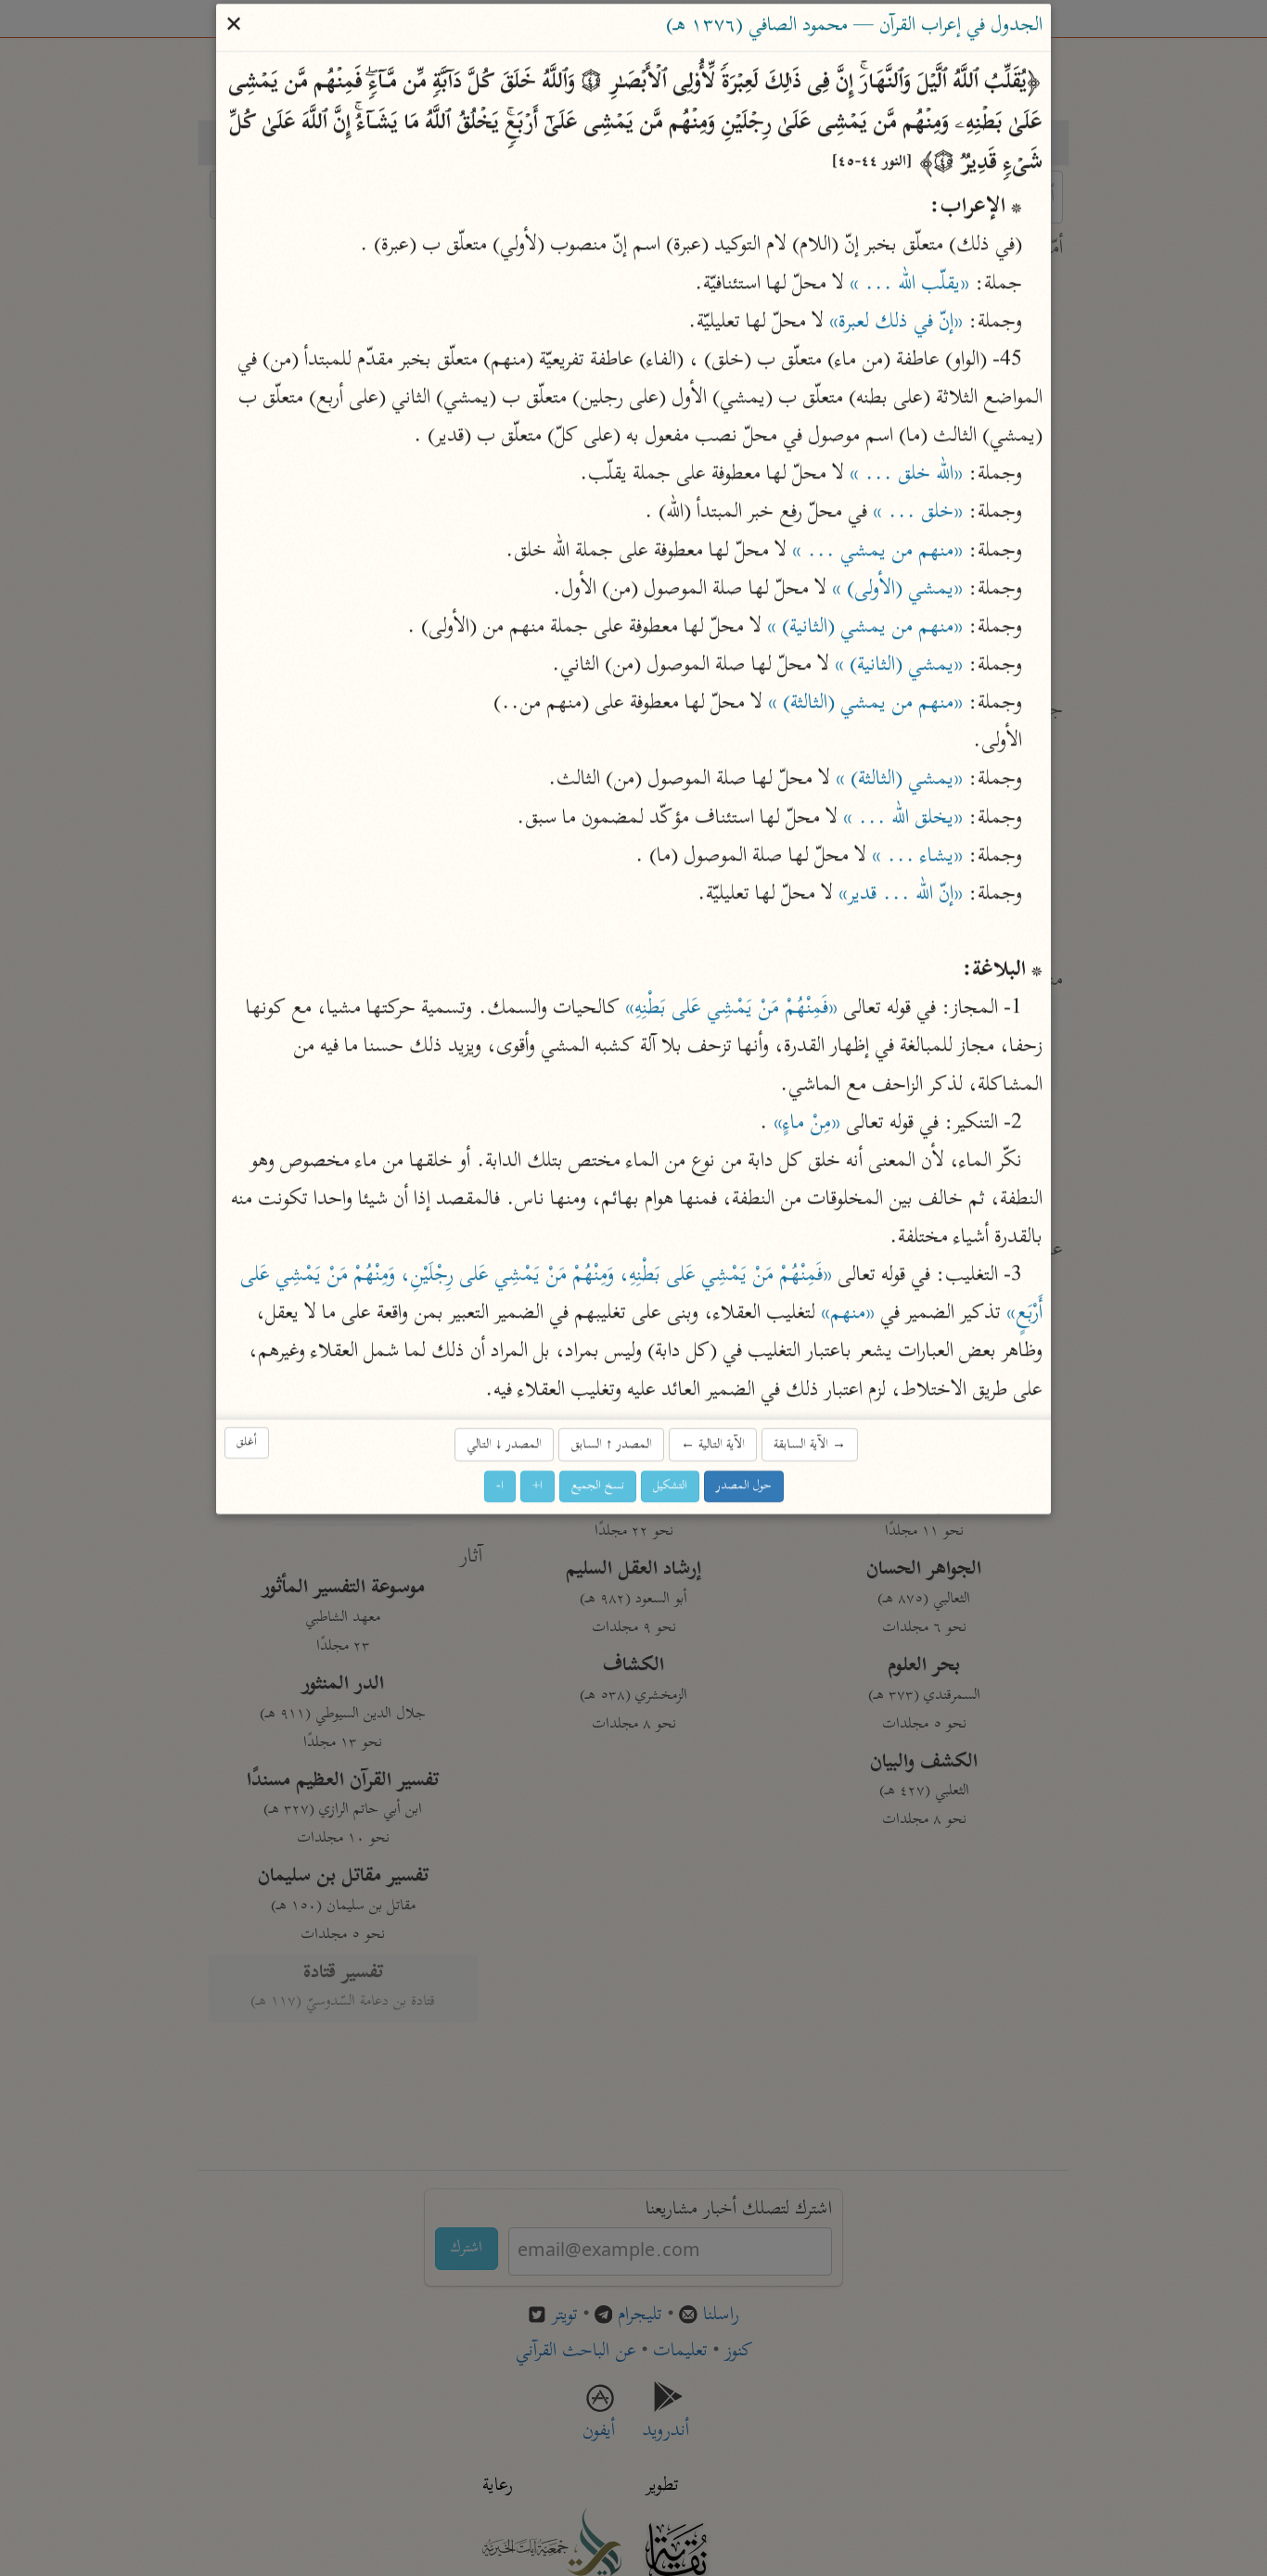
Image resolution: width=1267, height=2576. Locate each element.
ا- (500, 1487)
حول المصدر (744, 1487)
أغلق (247, 1443)
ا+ (538, 1487)
